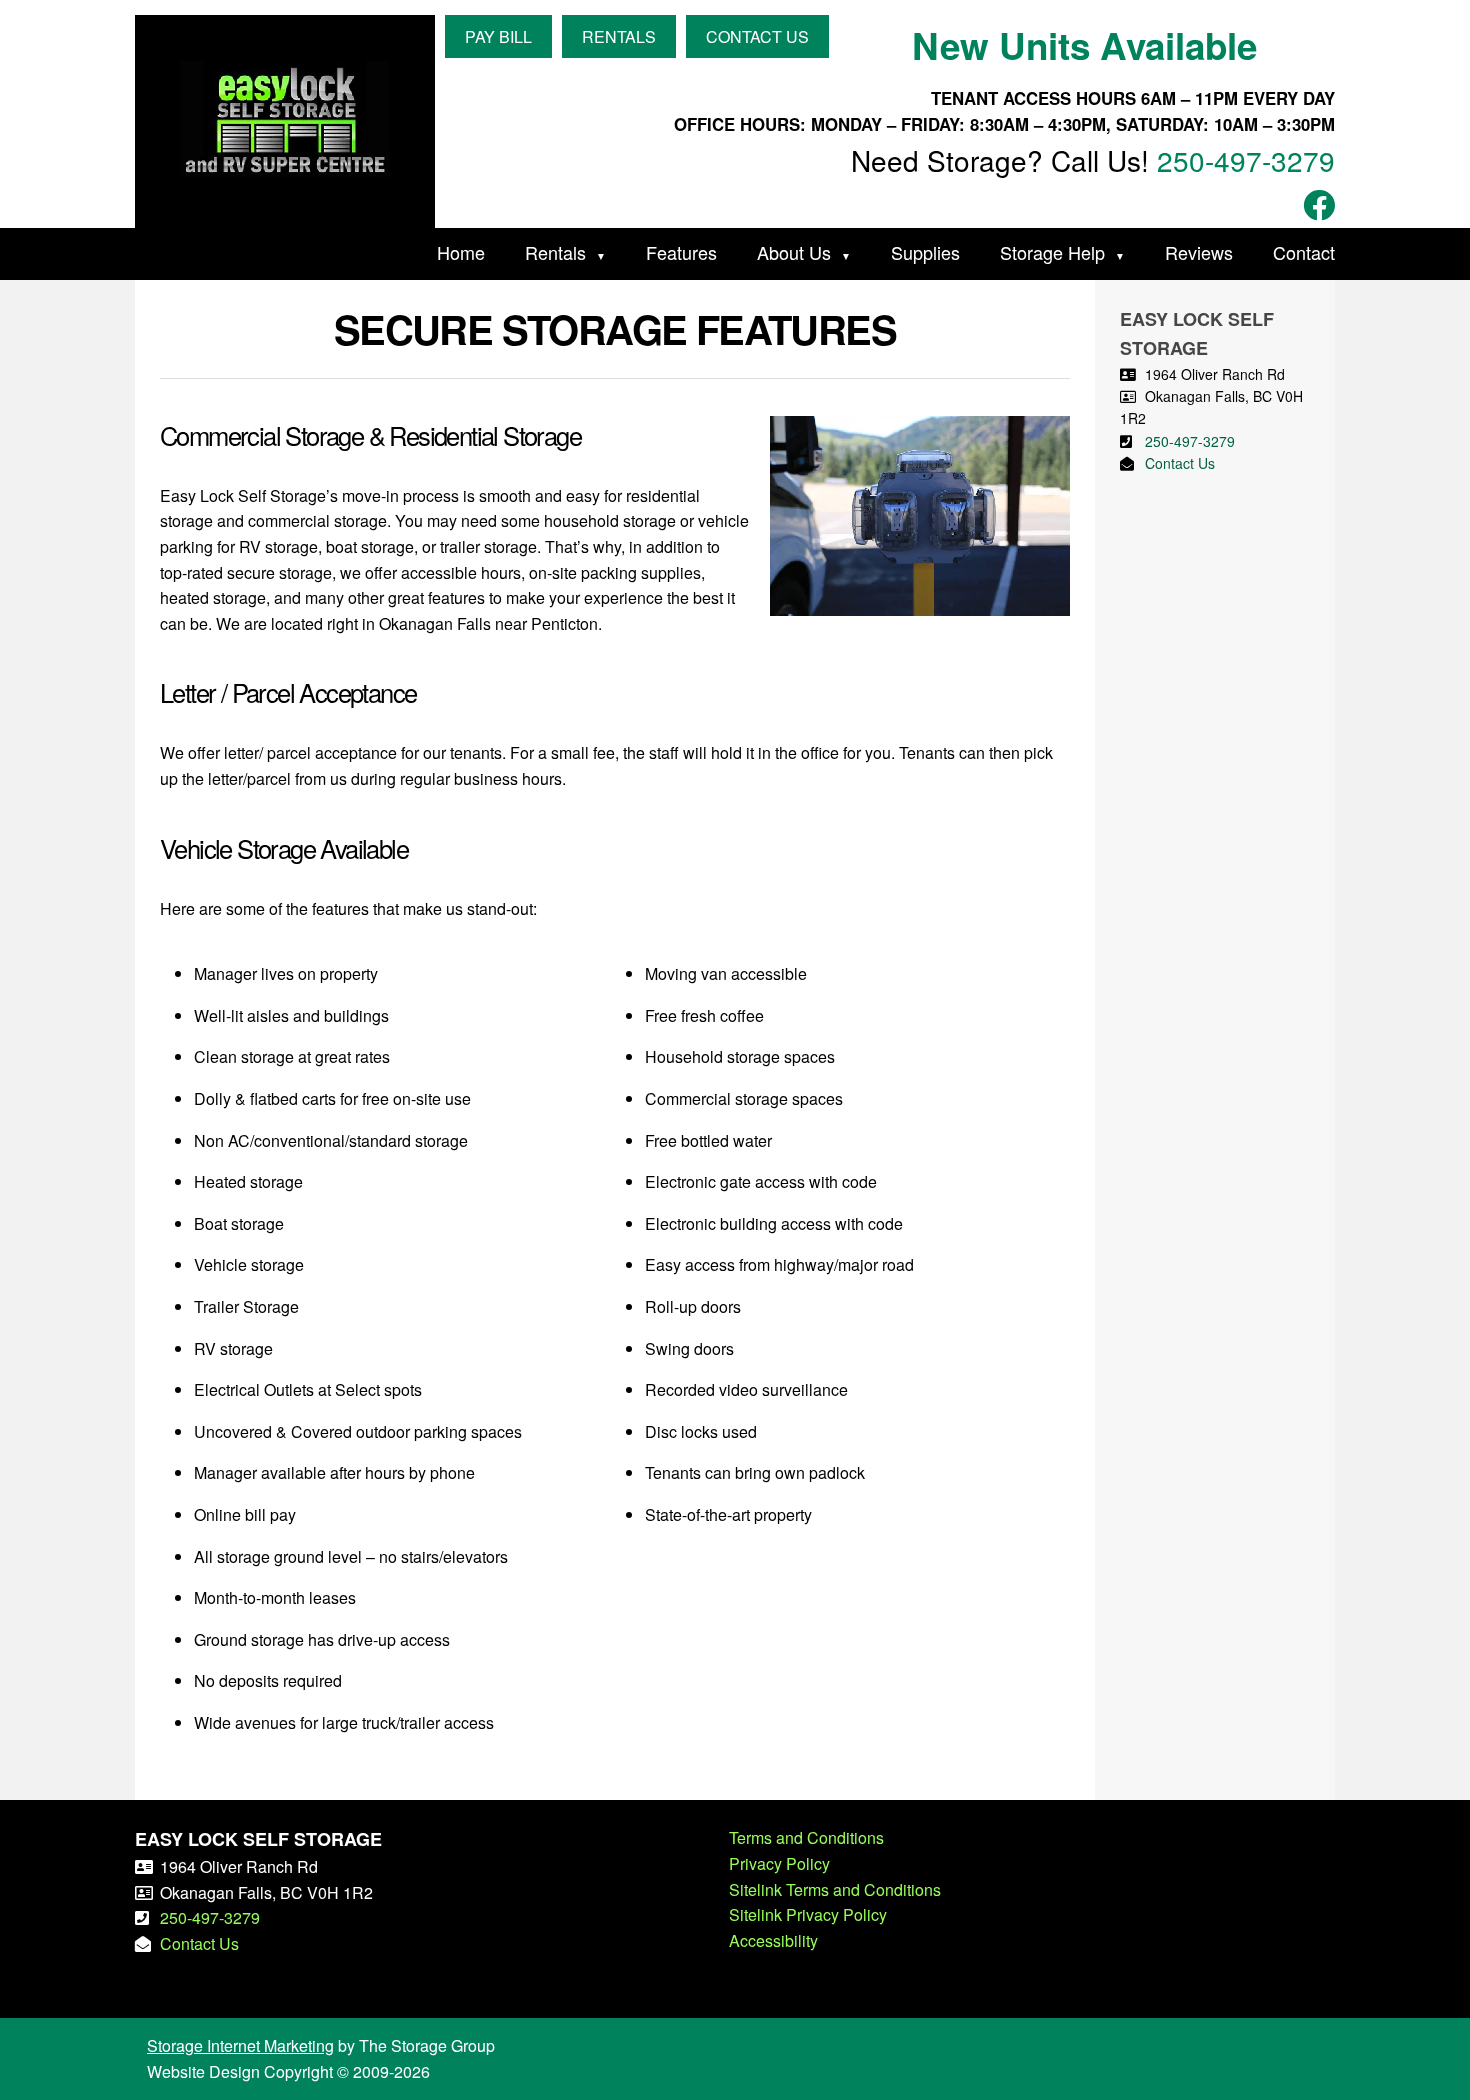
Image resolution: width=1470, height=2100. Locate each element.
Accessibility (773, 1940)
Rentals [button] (619, 36)
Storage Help (1052, 252)
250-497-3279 (1246, 160)
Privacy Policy (779, 1863)
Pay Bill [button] (498, 36)
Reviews (1199, 252)
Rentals (555, 252)
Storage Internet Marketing (240, 2045)
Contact (1304, 252)
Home (461, 252)
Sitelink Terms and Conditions (835, 1889)
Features (681, 252)
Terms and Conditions (806, 1837)
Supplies (925, 252)
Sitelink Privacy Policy (808, 1914)
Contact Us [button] (757, 36)
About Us (794, 252)
